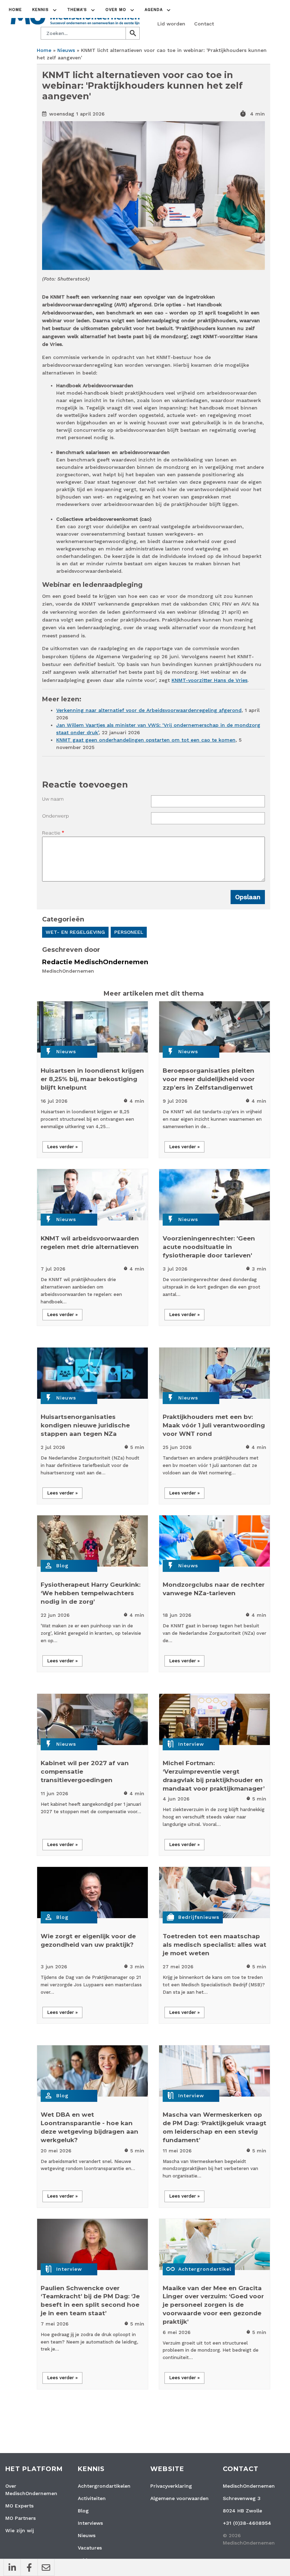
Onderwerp (56, 816)
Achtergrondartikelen (104, 2486)
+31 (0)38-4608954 (247, 2523)
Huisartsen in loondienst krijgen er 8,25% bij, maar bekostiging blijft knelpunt (92, 1079)
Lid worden (171, 24)
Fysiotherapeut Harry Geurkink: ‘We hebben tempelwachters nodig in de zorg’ (91, 1593)
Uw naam (53, 799)
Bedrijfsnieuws (199, 1917)
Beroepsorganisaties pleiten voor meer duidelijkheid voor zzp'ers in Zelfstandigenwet (209, 1079)
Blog (62, 1566)
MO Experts (19, 2506)
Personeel (129, 932)
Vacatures (90, 2548)
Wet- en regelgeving (75, 932)
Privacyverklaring (171, 2486)
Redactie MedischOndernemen (95, 962)
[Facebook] (29, 2568)
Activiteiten (92, 2498)
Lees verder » (62, 1147)
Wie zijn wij (20, 2530)
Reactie (51, 833)
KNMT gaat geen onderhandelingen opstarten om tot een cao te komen (146, 740)
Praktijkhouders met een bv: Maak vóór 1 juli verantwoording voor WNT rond (214, 1425)
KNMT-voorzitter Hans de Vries (210, 680)
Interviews (90, 2523)
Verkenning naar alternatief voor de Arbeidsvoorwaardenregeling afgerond (149, 710)
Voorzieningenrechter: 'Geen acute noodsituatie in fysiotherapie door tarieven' (209, 1247)
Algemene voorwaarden (179, 2498)
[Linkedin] (12, 2568)
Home (15, 10)
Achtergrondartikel (205, 2269)
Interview (191, 1744)
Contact (204, 24)
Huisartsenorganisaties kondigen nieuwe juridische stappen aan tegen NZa (85, 1425)
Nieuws (66, 50)
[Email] (46, 2568)
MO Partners (21, 2518)
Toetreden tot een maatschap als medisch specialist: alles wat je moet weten (214, 1945)
